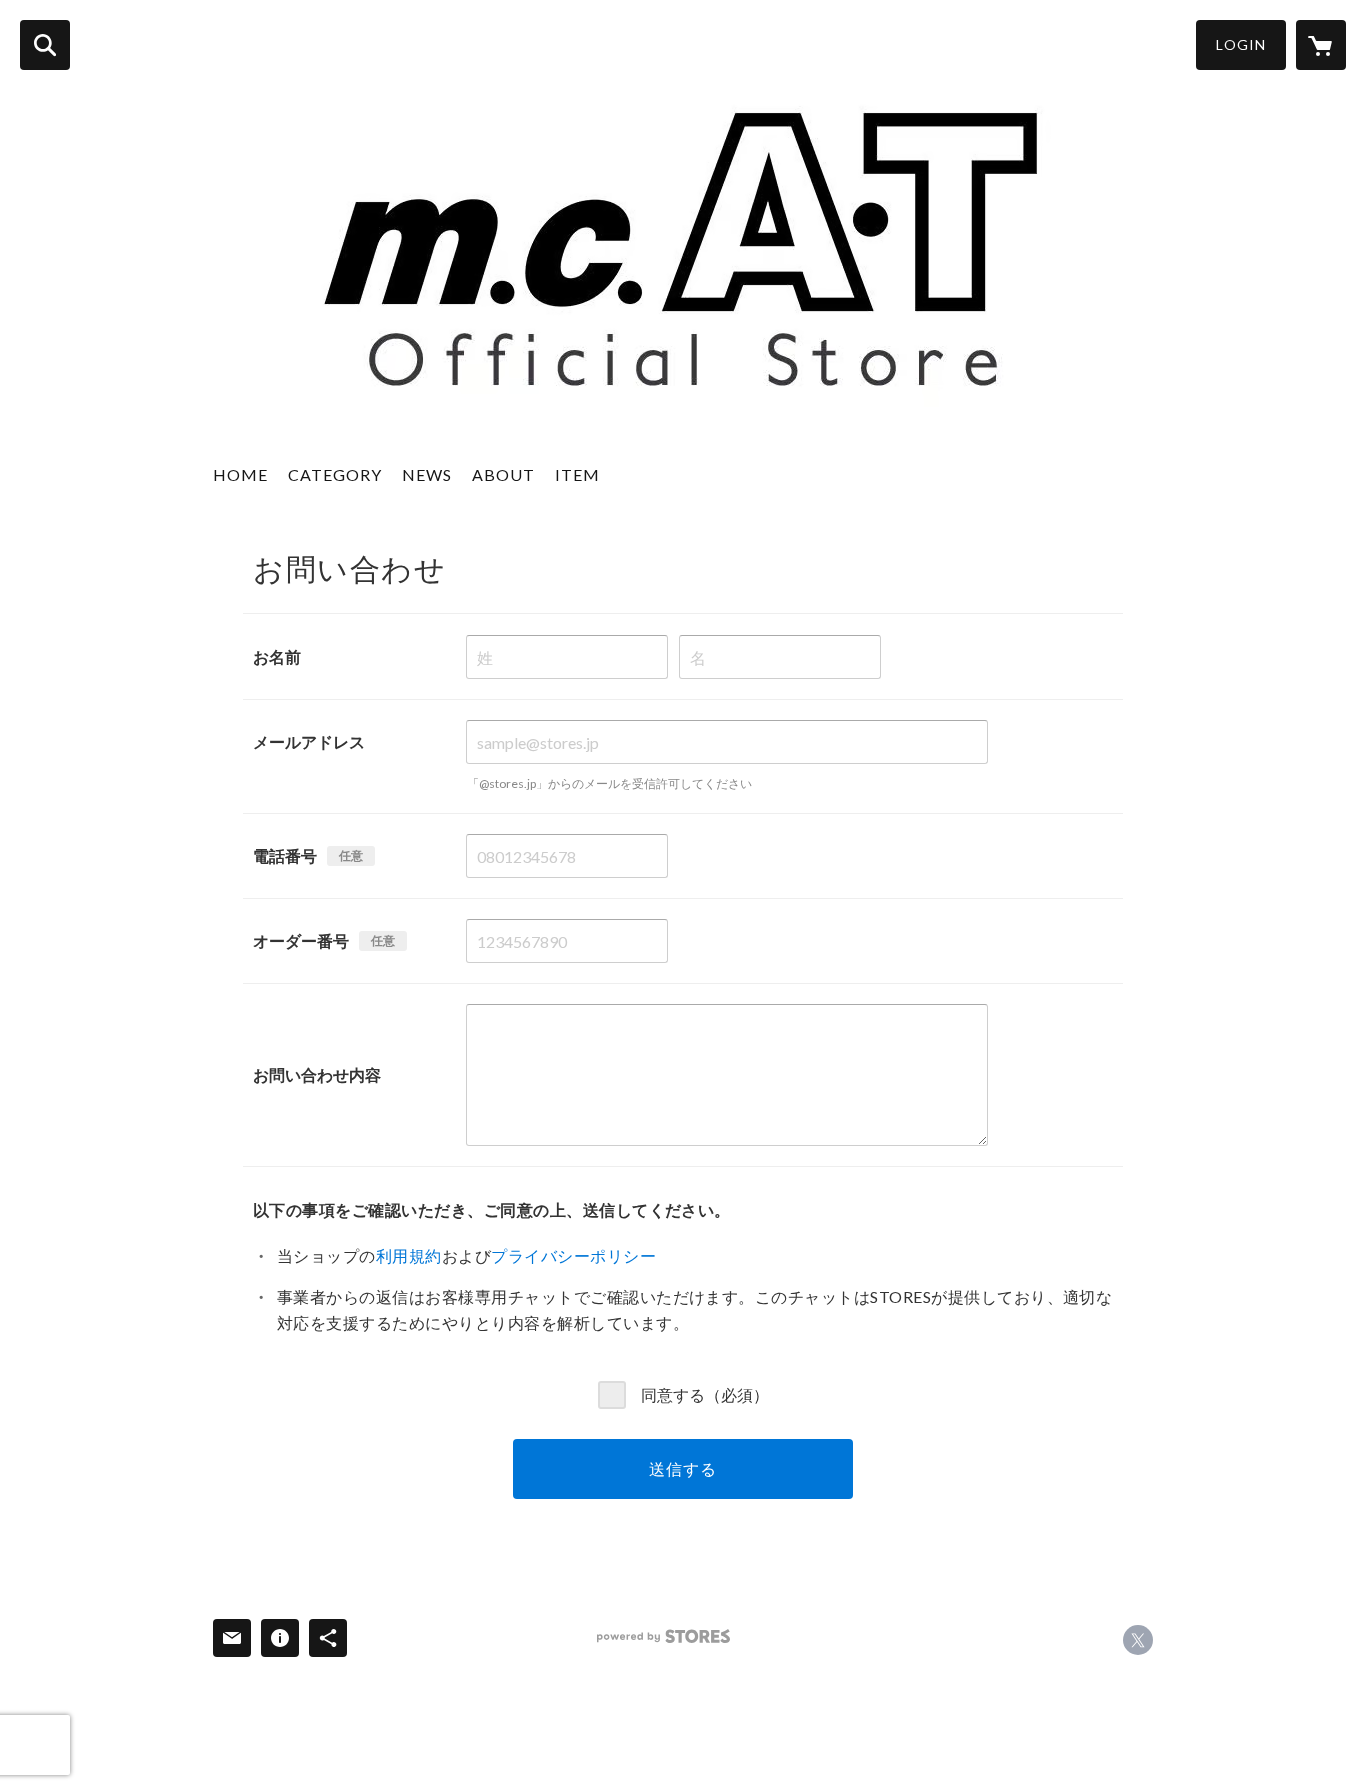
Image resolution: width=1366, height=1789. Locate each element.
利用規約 (409, 1255)
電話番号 (285, 855)
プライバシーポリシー (573, 1255)
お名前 (277, 656)
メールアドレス (309, 741)
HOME (240, 474)
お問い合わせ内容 (317, 1074)
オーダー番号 (301, 940)
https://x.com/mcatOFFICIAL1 (1138, 1640)
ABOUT (503, 474)
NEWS (427, 474)
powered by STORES (663, 1636)
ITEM (577, 474)
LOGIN (1241, 44)
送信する (682, 1468)
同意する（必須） (705, 1393)
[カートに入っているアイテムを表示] (1321, 45)
